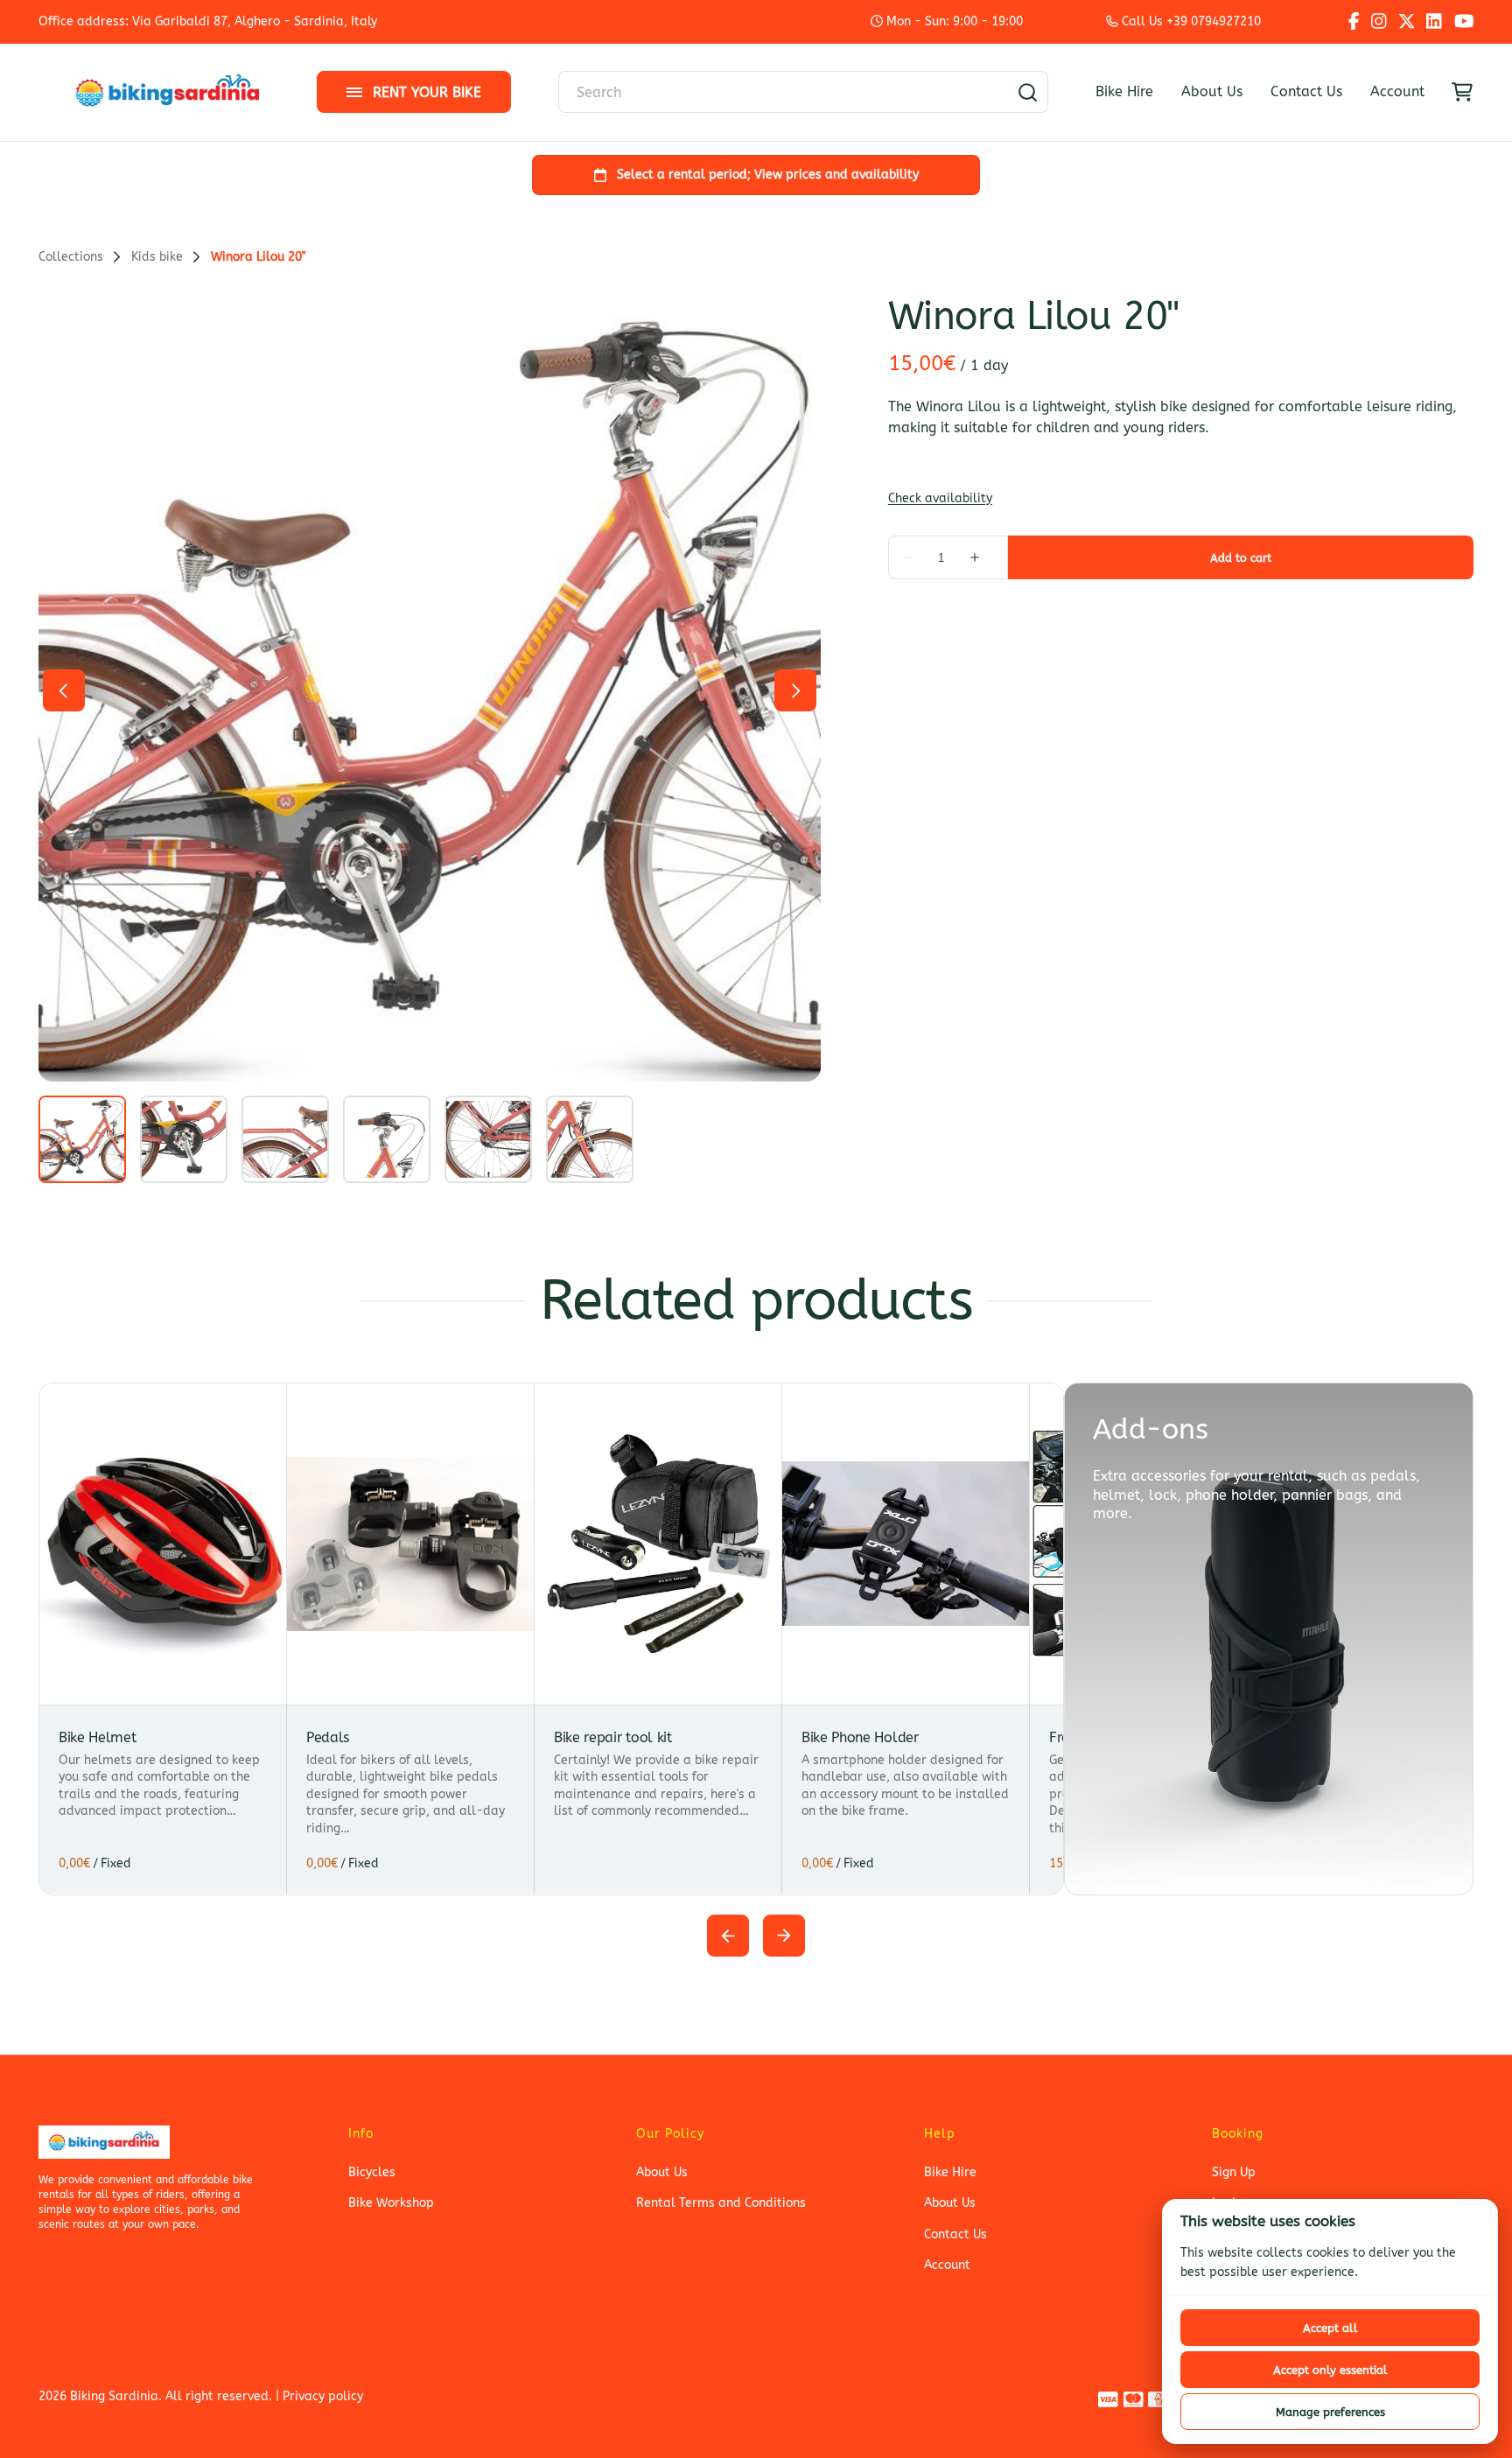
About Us (1212, 91)
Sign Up (1234, 2172)
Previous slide (728, 1936)
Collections (71, 257)
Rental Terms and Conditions (721, 2203)
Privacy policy (323, 2396)
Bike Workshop (391, 2203)
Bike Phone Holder (860, 1737)
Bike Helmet (97, 1737)
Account (1397, 91)
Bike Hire (1124, 91)
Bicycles (372, 2172)
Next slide (784, 1936)
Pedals (328, 1737)
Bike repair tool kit (613, 1737)
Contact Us (1306, 91)
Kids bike (157, 257)
